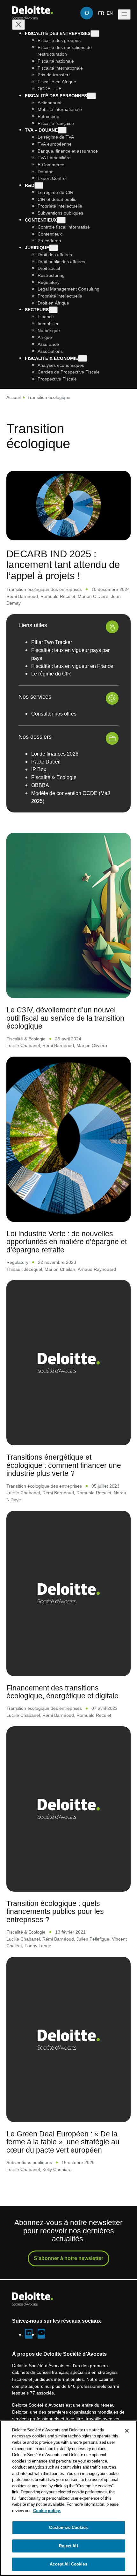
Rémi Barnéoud (22, 596)
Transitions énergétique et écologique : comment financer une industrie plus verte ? (64, 1465)
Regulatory (17, 1262)
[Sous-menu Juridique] (54, 248)
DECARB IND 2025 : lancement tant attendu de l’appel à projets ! (63, 564)
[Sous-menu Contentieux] (61, 220)
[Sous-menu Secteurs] (53, 310)
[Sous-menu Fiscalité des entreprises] (95, 34)
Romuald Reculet (58, 596)
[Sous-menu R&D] (39, 185)
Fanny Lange (38, 1946)
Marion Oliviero (93, 596)
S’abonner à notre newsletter (68, 2258)
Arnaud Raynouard (97, 1269)
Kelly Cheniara (57, 2169)
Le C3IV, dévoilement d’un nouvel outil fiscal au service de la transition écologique (65, 1018)
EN (110, 13)
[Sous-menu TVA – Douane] (62, 130)
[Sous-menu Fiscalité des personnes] (91, 96)
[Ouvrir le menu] (124, 14)
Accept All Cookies (68, 2564)
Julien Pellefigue (93, 1939)
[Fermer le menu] (18, 25)
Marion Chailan (60, 1269)
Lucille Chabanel (23, 1045)
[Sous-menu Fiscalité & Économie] (83, 358)
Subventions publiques (29, 2162)
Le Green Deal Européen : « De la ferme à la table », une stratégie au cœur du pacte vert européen (63, 2142)
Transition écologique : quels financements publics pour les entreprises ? (55, 1911)
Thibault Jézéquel (24, 1269)
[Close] (127, 2431)
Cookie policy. (47, 2511)
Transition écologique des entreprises (44, 589)
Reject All (68, 2546)
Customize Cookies (68, 2527)
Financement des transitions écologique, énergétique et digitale (62, 1692)
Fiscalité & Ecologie (26, 1039)
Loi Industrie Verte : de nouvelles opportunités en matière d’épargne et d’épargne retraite (67, 1242)
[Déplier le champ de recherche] (87, 13)
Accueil (14, 397)
